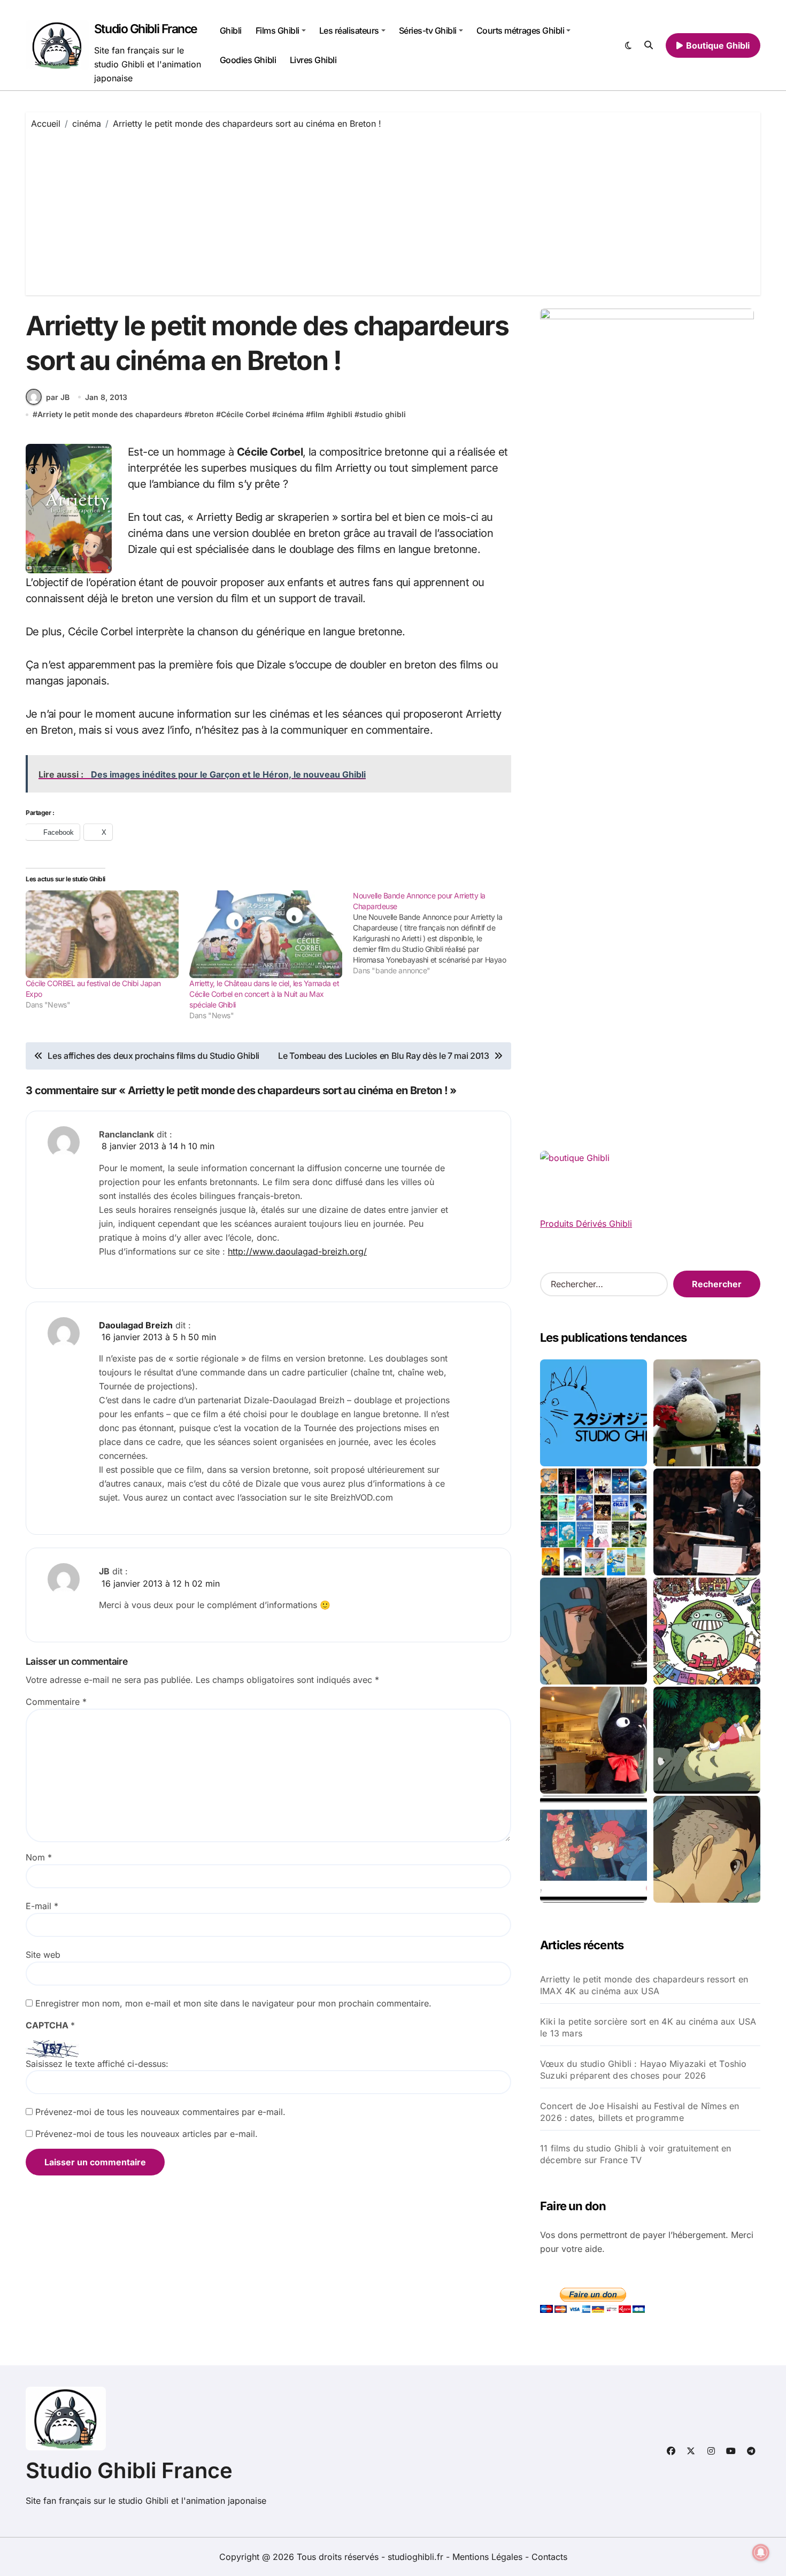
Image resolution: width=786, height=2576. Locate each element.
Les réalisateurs (349, 30)
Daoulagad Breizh (136, 1325)
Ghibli (231, 30)
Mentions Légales (489, 2557)
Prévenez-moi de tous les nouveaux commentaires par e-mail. (160, 2112)
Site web (43, 1955)
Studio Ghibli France (146, 29)
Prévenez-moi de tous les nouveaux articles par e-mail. (147, 2134)
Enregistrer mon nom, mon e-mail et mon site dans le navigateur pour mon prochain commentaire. (233, 2003)
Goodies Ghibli (248, 60)
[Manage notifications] (761, 2552)
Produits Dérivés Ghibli (586, 1224)
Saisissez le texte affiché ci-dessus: (97, 2064)
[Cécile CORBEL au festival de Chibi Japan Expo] (102, 934)
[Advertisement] (393, 210)
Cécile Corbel (245, 414)
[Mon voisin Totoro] (707, 1740)
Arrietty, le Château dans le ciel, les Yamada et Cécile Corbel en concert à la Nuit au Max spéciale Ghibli (264, 994)
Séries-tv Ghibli (428, 30)
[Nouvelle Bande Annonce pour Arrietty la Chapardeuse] (435, 933)
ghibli (342, 414)
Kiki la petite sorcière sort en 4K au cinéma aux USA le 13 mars (648, 2027)
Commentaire (56, 1702)
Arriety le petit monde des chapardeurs (110, 414)
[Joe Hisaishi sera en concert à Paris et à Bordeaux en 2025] (707, 1522)
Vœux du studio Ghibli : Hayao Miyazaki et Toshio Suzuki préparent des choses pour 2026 (644, 2070)
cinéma (290, 414)
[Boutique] (594, 1522)
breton (202, 414)
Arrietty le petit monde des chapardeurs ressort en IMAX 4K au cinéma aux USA (644, 1985)
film (318, 414)
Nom (39, 1857)
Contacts (549, 2557)
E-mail (42, 1906)
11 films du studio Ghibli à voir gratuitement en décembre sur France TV (636, 2154)
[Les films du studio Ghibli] (594, 1413)
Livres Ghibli (313, 60)
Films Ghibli (278, 30)
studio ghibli (383, 414)
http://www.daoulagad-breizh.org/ (297, 1251)
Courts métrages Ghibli (520, 30)
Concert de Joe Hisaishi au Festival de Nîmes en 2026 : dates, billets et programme (639, 2112)
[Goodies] (594, 1849)
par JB (58, 397)
